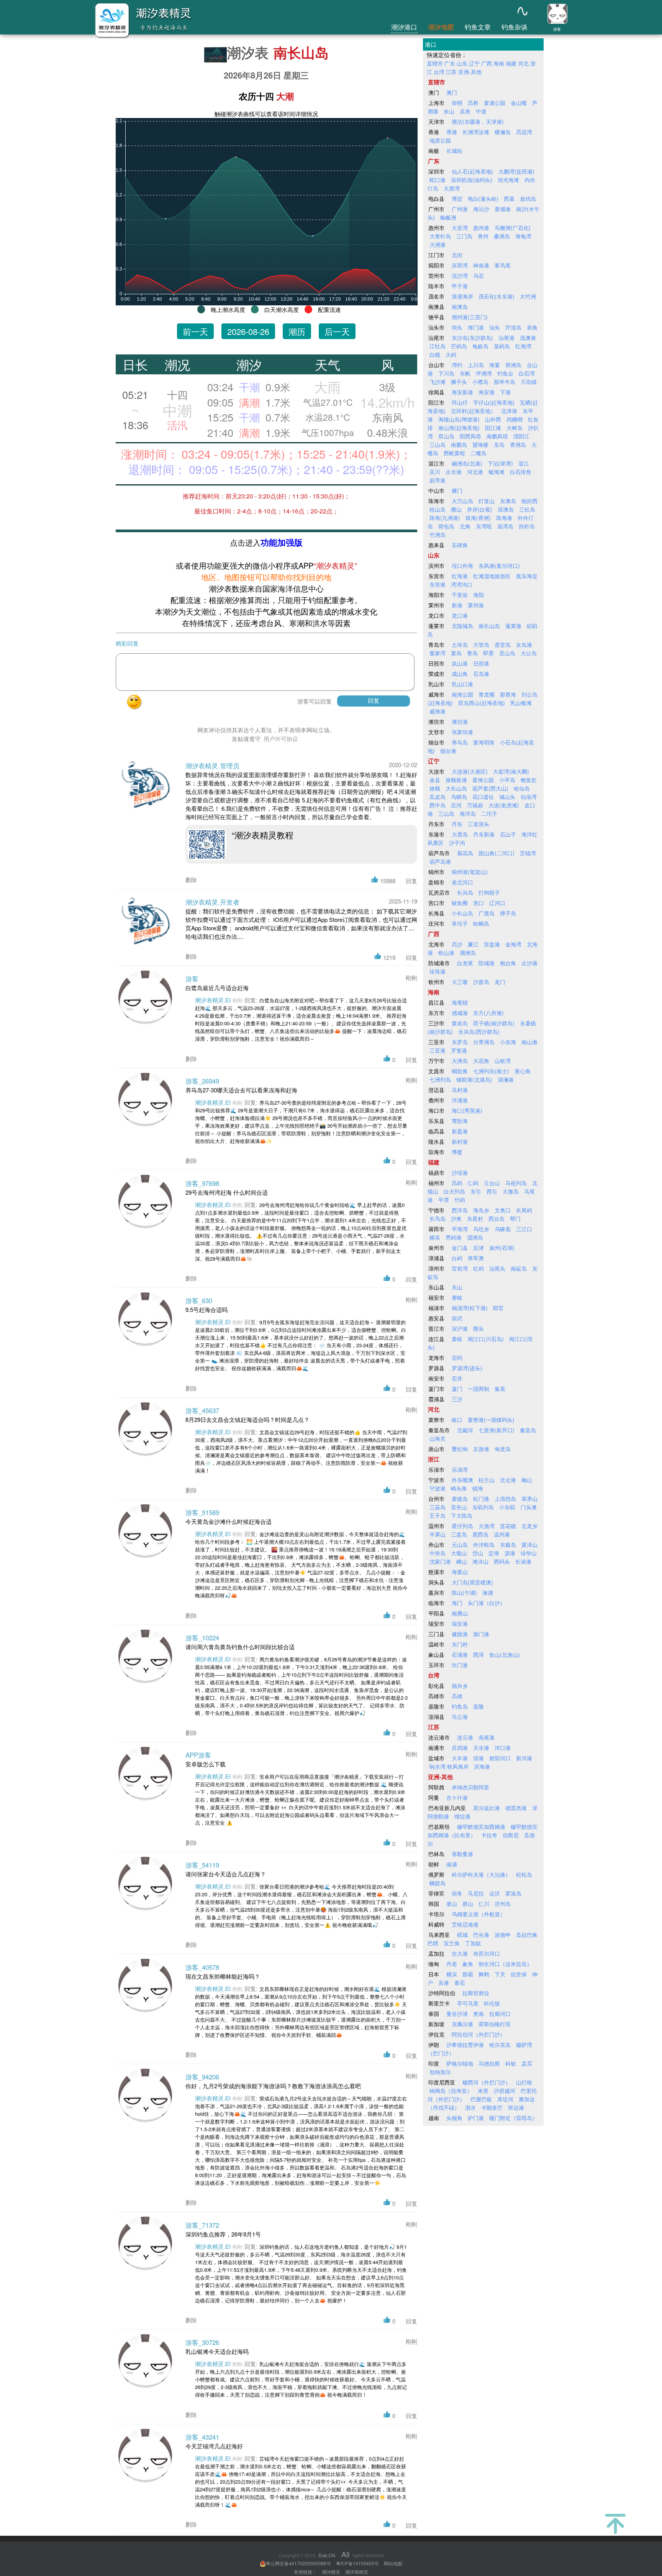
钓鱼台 (505, 373)
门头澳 (529, 1507)
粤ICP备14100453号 (357, 2563)
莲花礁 (508, 1526)
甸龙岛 (503, 1449)
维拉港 (462, 1816)
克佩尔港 (462, 2024)
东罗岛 (460, 1042)
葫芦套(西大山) (490, 788)
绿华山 (529, 1553)
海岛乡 (481, 1210)
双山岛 (446, 436)
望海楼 (480, 444)
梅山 (527, 1480)
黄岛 (456, 653)
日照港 (481, 663)
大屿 (451, 354)
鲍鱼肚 (529, 780)
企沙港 (529, 963)
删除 (191, 880)
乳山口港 (462, 684)
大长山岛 (456, 788)
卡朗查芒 (492, 2107)
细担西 (529, 501)
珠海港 (504, 518)
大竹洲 (528, 296)
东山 (457, 1287)
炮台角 (508, 963)
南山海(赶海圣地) (459, 428)
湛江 (524, 463)
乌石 (478, 275)
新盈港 (460, 1131)
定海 (494, 1553)
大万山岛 (462, 501)
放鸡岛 (528, 198)
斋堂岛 (503, 644)
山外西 (493, 419)
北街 (457, 255)
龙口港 (460, 615)
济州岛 (503, 1904)
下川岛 (446, 373)
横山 (456, 509)
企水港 (454, 472)
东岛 (499, 444)
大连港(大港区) (470, 771)
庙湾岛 (505, 526)
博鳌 (457, 1152)
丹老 (452, 1964)
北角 (465, 526)
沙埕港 (460, 1172)
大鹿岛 (460, 834)
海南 (499, 63)
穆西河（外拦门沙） (487, 2082)
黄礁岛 (460, 1499)
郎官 (498, 1308)
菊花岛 (465, 853)
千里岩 (460, 595)
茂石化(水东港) (496, 296)
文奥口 (503, 1210)
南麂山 (460, 1613)
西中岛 (438, 805)
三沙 (457, 1399)
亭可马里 (468, 2003)
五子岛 (438, 1515)
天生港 (481, 1748)
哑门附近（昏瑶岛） (513, 2118)
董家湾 (438, 653)
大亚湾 (460, 228)
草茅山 (529, 1499)
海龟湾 (523, 236)
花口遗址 (483, 797)
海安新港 (462, 392)
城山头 (507, 797)
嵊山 (462, 1561)
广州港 (460, 209)
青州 (483, 236)
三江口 (524, 1229)
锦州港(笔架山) (470, 872)
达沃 (495, 1893)
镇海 (478, 1488)
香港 (452, 132)
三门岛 (464, 236)
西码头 (502, 1561)
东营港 (438, 584)
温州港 (502, 1534)
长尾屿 (524, 1210)
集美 (500, 1389)
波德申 (503, 1935)
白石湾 (527, 373)
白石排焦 (521, 472)
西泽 (478, 1654)
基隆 (478, 1706)
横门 (457, 490)
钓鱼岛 (460, 1706)
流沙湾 (460, 275)
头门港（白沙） (487, 1603)
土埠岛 (460, 644)
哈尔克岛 (500, 2045)
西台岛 (496, 1218)
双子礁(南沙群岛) (494, 1023)
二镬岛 (478, 453)
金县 (435, 780)
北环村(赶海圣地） (473, 411)
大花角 (481, 1061)
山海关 (438, 1438)
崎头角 (459, 1488)
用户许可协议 (281, 739)
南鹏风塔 (497, 436)
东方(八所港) (488, 1013)
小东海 (508, 1042)
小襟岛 (480, 382)
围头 (478, 1328)
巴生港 (481, 1935)
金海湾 (513, 944)
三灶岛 (527, 509)
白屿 (457, 1258)
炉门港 (476, 2118)
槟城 (462, 1935)
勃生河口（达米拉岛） (505, 1964)
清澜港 (506, 1079)
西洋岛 (460, 1210)
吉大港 (460, 1953)
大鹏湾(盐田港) (516, 171)
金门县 (460, 1248)
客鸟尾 (503, 265)
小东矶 (507, 1507)
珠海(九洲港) (445, 518)
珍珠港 (438, 971)
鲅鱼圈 (460, 903)
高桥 (473, 103)
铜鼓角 (460, 1071)
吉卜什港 (457, 1797)
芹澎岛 (513, 327)
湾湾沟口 (462, 584)
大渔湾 (487, 1526)
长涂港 (523, 1561)
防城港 (487, 963)
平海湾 (460, 1229)
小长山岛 (462, 913)
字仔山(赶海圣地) (494, 402)
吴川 (435, 472)
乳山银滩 (521, 703)
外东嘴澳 (462, 1480)
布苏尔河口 (487, 1953)
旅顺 (435, 788)
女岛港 (524, 644)
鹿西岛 (480, 1534)
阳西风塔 (470, 436)
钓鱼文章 (478, 27)
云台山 (492, 1183)
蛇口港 (438, 180)
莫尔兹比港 (487, 1808)
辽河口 (497, 903)
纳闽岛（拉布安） (451, 2091)
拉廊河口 (500, 2014)
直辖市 (435, 63)
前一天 (195, 331)
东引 (476, 1191)
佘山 (449, 111)
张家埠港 (462, 732)
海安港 (487, 392)
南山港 (529, 1042)
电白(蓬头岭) (483, 198)
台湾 (439, 72)
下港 (505, 392)
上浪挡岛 (505, 1499)
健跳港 (460, 1634)
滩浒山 (480, 1561)
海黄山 (460, 1572)
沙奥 (456, 1218)
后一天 (337, 331)
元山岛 (460, 1545)
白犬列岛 (454, 1191)
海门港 (476, 327)
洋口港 (503, 1748)
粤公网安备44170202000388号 (299, 2563)
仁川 (484, 1904)
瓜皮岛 (438, 797)
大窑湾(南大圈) (511, 771)
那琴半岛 (505, 382)
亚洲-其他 (470, 72)
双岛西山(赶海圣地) (482, 703)
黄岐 (457, 1339)
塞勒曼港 (462, 1854)
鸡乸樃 (515, 419)
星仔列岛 (462, 1526)
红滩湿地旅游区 (492, 576)
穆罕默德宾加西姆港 (481, 1827)
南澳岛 (460, 307)
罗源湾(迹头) (467, 1368)
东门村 (460, 1644)
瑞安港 (460, 1623)
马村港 (460, 1090)
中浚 (481, 111)
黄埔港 (503, 209)
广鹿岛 (487, 913)
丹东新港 (484, 834)
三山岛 (438, 444)
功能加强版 (282, 542)
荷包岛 (446, 526)
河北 (523, 63)
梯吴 (435, 1237)
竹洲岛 (438, 535)
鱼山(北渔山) (505, 1654)
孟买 (527, 2063)
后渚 (478, 1248)
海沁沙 (481, 209)
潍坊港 (460, 721)
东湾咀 (484, 526)
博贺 (457, 198)
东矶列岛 (483, 1507)
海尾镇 (460, 1002)
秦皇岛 (528, 1430)
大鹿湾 (452, 188)
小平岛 (507, 780)
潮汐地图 (441, 27)
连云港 (465, 1737)
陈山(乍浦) (464, 1592)
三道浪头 (478, 824)
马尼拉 (476, 1893)
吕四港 (460, 1748)
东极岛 (508, 1545)
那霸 (468, 1974)
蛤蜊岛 (481, 923)
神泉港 (481, 265)
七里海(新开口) (496, 1430)
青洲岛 (518, 444)
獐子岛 (508, 913)
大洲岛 (460, 1061)
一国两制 (478, 1389)
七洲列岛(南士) (491, 1071)
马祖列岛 (516, 1183)
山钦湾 (503, 1061)
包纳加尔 (440, 2072)
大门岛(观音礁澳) (472, 1582)
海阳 (478, 595)
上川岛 (476, 365)
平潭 (444, 1200)
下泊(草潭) (500, 463)
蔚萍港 (438, 480)
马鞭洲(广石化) (513, 228)
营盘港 (492, 944)
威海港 (438, 711)
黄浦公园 (495, 103)
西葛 (509, 198)
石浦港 (460, 1654)
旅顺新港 (456, 780)
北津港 (509, 411)
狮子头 (459, 382)
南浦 (452, 1864)
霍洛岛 (513, 1893)
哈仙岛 (522, 788)
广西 (487, 63)
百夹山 (459, 1507)
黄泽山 (529, 1545)
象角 (468, 1964)
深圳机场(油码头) (472, 180)
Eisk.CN (327, 2555)
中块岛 (438, 1553)
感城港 (460, 1013)
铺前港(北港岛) (474, 1079)
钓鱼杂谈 (515, 27)
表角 (532, 327)
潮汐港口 (404, 27)
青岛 (472, 653)
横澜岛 (503, 132)
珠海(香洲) (478, 518)
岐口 (457, 1420)
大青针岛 (440, 236)
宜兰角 (452, 1943)
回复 (411, 881)
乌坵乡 (481, 1229)
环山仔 (460, 402)
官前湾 (460, 1268)
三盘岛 (459, 1534)
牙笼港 (459, 1050)
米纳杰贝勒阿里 (470, 1787)
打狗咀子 (489, 892)
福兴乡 (460, 1686)
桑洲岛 (502, 236)
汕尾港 (506, 338)
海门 (457, 1603)
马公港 (460, 1717)
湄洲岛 (475, 1237)
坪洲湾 (484, 373)
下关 (500, 1974)
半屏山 (438, 1534)
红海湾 (523, 346)
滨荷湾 (460, 265)
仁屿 (473, 1183)
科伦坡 (492, 2003)
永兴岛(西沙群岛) (479, 1031)
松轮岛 (524, 1874)
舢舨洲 (448, 217)
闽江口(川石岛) (486, 1339)
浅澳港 (528, 338)
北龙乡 (529, 1526)
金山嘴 (519, 103)
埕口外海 (462, 566)
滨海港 (482, 1766)
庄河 (456, 805)
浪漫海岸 (462, 296)
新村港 (460, 1141)
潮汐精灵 (331, 2572)
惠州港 (481, 228)
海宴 (495, 365)
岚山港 (460, 663)
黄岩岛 (460, 1023)
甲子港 (460, 286)
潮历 (297, 331)
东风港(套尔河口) (499, 566)
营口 (478, 903)
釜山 (452, 1904)
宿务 (457, 1893)
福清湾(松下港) (470, 1308)
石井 (457, 1378)
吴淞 (465, 111)
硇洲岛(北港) (467, 463)
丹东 (457, 824)
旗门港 (481, 1634)
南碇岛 (519, 1268)
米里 (483, 2091)
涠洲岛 (468, 953)
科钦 (511, 2063)
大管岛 (481, 644)
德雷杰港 (516, 1808)
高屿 (457, 1183)
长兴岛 (465, 892)
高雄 (457, 1696)
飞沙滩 (438, 382)
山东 (462, 63)
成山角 (460, 674)
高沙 (457, 944)
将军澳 (476, 1258)
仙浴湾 (529, 797)
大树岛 (515, 428)
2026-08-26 (248, 331)
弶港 (478, 1758)
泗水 (470, 2107)
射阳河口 (500, 1758)
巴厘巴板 (481, 2099)
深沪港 (460, 1328)
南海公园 (462, 694)
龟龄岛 (480, 346)
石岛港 (481, 674)
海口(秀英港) (467, 1110)
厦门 (457, 1389)
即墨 (488, 653)
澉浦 (488, 1592)
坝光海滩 (508, 180)
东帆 (465, 373)
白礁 (435, 354)
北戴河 (465, 1430)
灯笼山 (487, 501)
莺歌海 (460, 1121)
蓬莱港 (513, 626)
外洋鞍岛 (484, 1545)
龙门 (500, 982)
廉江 (473, 944)
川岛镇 (529, 382)
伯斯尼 (511, 1835)
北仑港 (508, 1480)
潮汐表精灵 (357, 2572)
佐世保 (519, 1974)
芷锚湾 (528, 853)
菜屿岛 (502, 346)
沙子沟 (457, 843)
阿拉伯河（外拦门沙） (478, 2034)
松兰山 (487, 1480)
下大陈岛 (462, 1515)
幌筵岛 (438, 1883)
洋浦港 (460, 1100)
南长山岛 (301, 52)
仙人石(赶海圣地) (472, 171)
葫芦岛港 (440, 861)
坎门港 (460, 1665)
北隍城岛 (462, 626)
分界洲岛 (484, 1042)
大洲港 (438, 244)
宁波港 (438, 1488)
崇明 (457, 103)
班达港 (516, 2107)
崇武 (457, 1318)
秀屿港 (454, 1237)
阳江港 (493, 428)
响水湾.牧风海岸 (449, 1766)
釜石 (460, 1982)
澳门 (452, 92)
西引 (492, 1191)
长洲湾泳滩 (476, 132)
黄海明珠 (484, 742)
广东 (450, 63)
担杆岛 (527, 526)
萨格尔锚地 (460, 2063)
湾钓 (457, 365)
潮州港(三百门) (470, 317)
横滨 (452, 1974)
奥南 (478, 2014)
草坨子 (460, 923)
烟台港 (448, 751)
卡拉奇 (489, 1835)
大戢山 (459, 1553)
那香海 (508, 694)
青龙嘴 (487, 694)
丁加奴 (473, 1943)
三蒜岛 (438, 1507)
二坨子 (489, 813)
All (345, 2554)
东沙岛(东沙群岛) (472, 338)
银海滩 (496, 472)
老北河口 (462, 882)
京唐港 (481, 1449)
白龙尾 (465, 963)
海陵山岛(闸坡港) (459, 419)
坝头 (457, 327)
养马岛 (460, 742)
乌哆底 (503, 1229)
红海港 (460, 576)
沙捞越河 (505, 2091)
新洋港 (524, 1758)
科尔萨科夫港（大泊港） (481, 1874)
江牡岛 (438, 346)
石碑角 (460, 545)
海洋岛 (468, 813)
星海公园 (483, 780)
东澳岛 (508, 501)
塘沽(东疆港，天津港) (478, 121)
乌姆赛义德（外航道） (478, 1914)
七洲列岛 (440, 1079)
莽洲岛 (513, 365)
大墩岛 (511, 1191)
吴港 (444, 1982)
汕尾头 (497, 1268)
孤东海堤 (527, 576)
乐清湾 (460, 1469)
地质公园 (440, 140)
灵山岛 (507, 653)
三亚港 (438, 1050)
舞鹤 (484, 1974)
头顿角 (454, 2118)
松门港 (481, 1499)
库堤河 (505, 2099)
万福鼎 (475, 805)
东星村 (475, 1218)
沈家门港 (440, 1561)
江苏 (451, 72)
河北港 (475, 472)
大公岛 (529, 653)
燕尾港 (487, 1737)
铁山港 (446, 953)
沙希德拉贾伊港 (465, 2045)
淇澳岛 (506, 509)
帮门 (515, 1218)
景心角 (523, 1071)
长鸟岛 (438, 1218)
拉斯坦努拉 (476, 1993)
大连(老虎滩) (504, 805)
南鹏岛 (459, 444)
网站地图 (393, 2563)
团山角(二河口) (496, 853)
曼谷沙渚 (457, 2014)
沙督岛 (481, 982)
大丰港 (460, 1758)
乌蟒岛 (459, 797)
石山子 (508, 834)
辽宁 (474, 63)
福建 (511, 63)
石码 (457, 1358)
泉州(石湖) (502, 1248)
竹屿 (460, 1200)
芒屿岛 (459, 346)
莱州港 (476, 605)
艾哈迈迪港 (465, 1924)
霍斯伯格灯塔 (495, 2024)
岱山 (478, 1553)
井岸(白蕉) (480, 509)
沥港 (510, 1553)
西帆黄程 (454, 453)
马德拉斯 (489, 2063)
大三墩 (460, 982)
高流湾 (524, 132)
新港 (457, 605)
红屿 (478, 1268)
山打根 (524, 2082)
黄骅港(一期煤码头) (491, 1420)
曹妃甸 (460, 1449)
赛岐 (457, 1297)
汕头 (495, 327)
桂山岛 (438, 509)
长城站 (454, 151)
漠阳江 (521, 436)
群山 (468, 1904)
